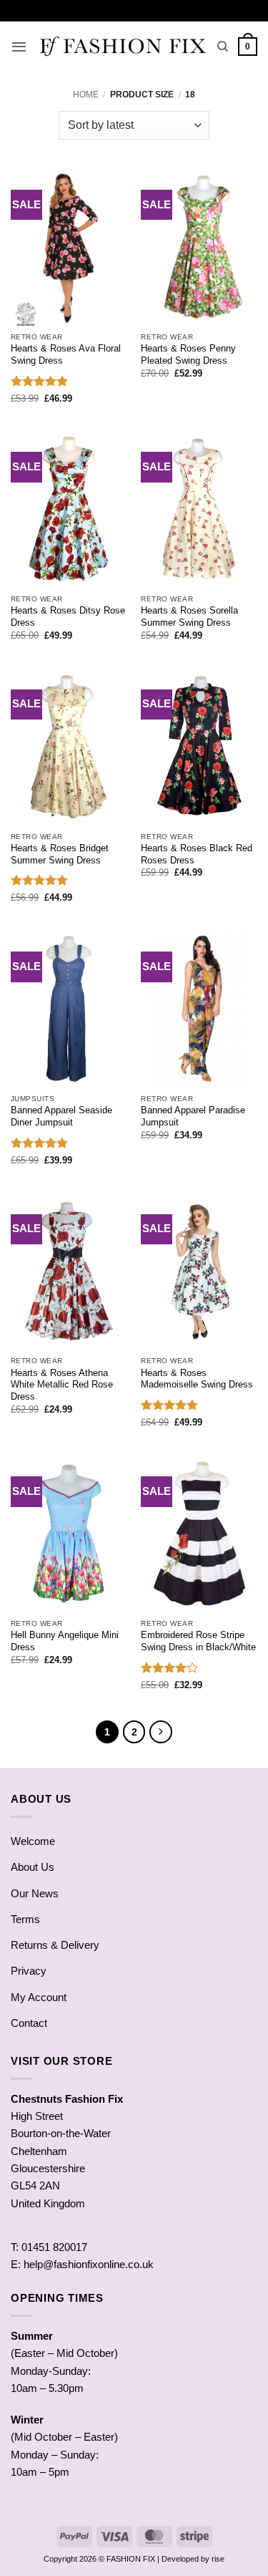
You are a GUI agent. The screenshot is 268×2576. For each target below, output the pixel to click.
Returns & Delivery (55, 1945)
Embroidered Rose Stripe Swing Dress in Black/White (198, 1641)
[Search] (223, 47)
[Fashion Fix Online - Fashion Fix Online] (122, 47)
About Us (33, 1867)
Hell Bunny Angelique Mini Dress (65, 1641)
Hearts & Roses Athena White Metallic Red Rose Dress (62, 1385)
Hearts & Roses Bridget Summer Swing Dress (60, 854)
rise (218, 2559)
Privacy (29, 1971)
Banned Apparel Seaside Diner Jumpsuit (61, 1116)
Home (86, 95)
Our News (35, 1893)
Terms (25, 1919)
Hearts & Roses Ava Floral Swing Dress (66, 354)
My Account (39, 1997)
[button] (19, 47)
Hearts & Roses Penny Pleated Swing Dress (188, 354)
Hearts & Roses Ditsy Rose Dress (68, 616)
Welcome (33, 1841)
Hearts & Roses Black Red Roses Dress (197, 854)
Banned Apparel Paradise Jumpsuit (193, 1116)
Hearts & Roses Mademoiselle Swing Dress (197, 1379)
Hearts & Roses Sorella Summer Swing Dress (189, 616)
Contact (29, 2023)
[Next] (161, 1732)
